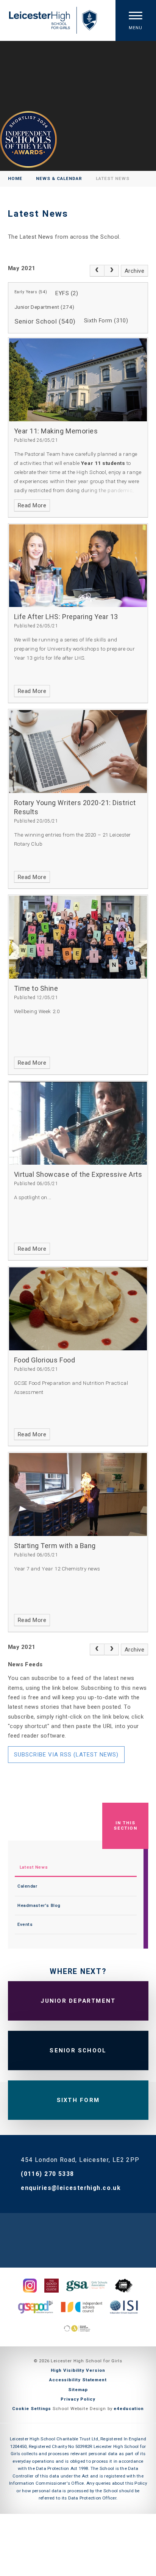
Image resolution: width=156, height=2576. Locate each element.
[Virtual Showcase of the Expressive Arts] (78, 1123)
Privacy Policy (78, 2399)
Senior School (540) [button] (45, 321)
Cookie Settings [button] (32, 2409)
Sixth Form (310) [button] (106, 321)
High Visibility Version (78, 2370)
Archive (135, 271)
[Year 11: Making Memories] (78, 380)
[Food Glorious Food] (78, 1309)
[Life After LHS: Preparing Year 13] (78, 566)
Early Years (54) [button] (31, 292)
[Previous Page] (97, 271)
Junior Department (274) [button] (44, 307)
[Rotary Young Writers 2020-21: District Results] (78, 752)
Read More (32, 505)
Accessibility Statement (78, 2380)
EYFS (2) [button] (67, 293)
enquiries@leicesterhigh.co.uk (71, 2188)
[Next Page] (112, 271)
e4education (129, 2409)
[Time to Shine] (78, 937)
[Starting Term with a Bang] (78, 1494)
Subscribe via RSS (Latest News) (66, 1755)
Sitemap (78, 2390)
